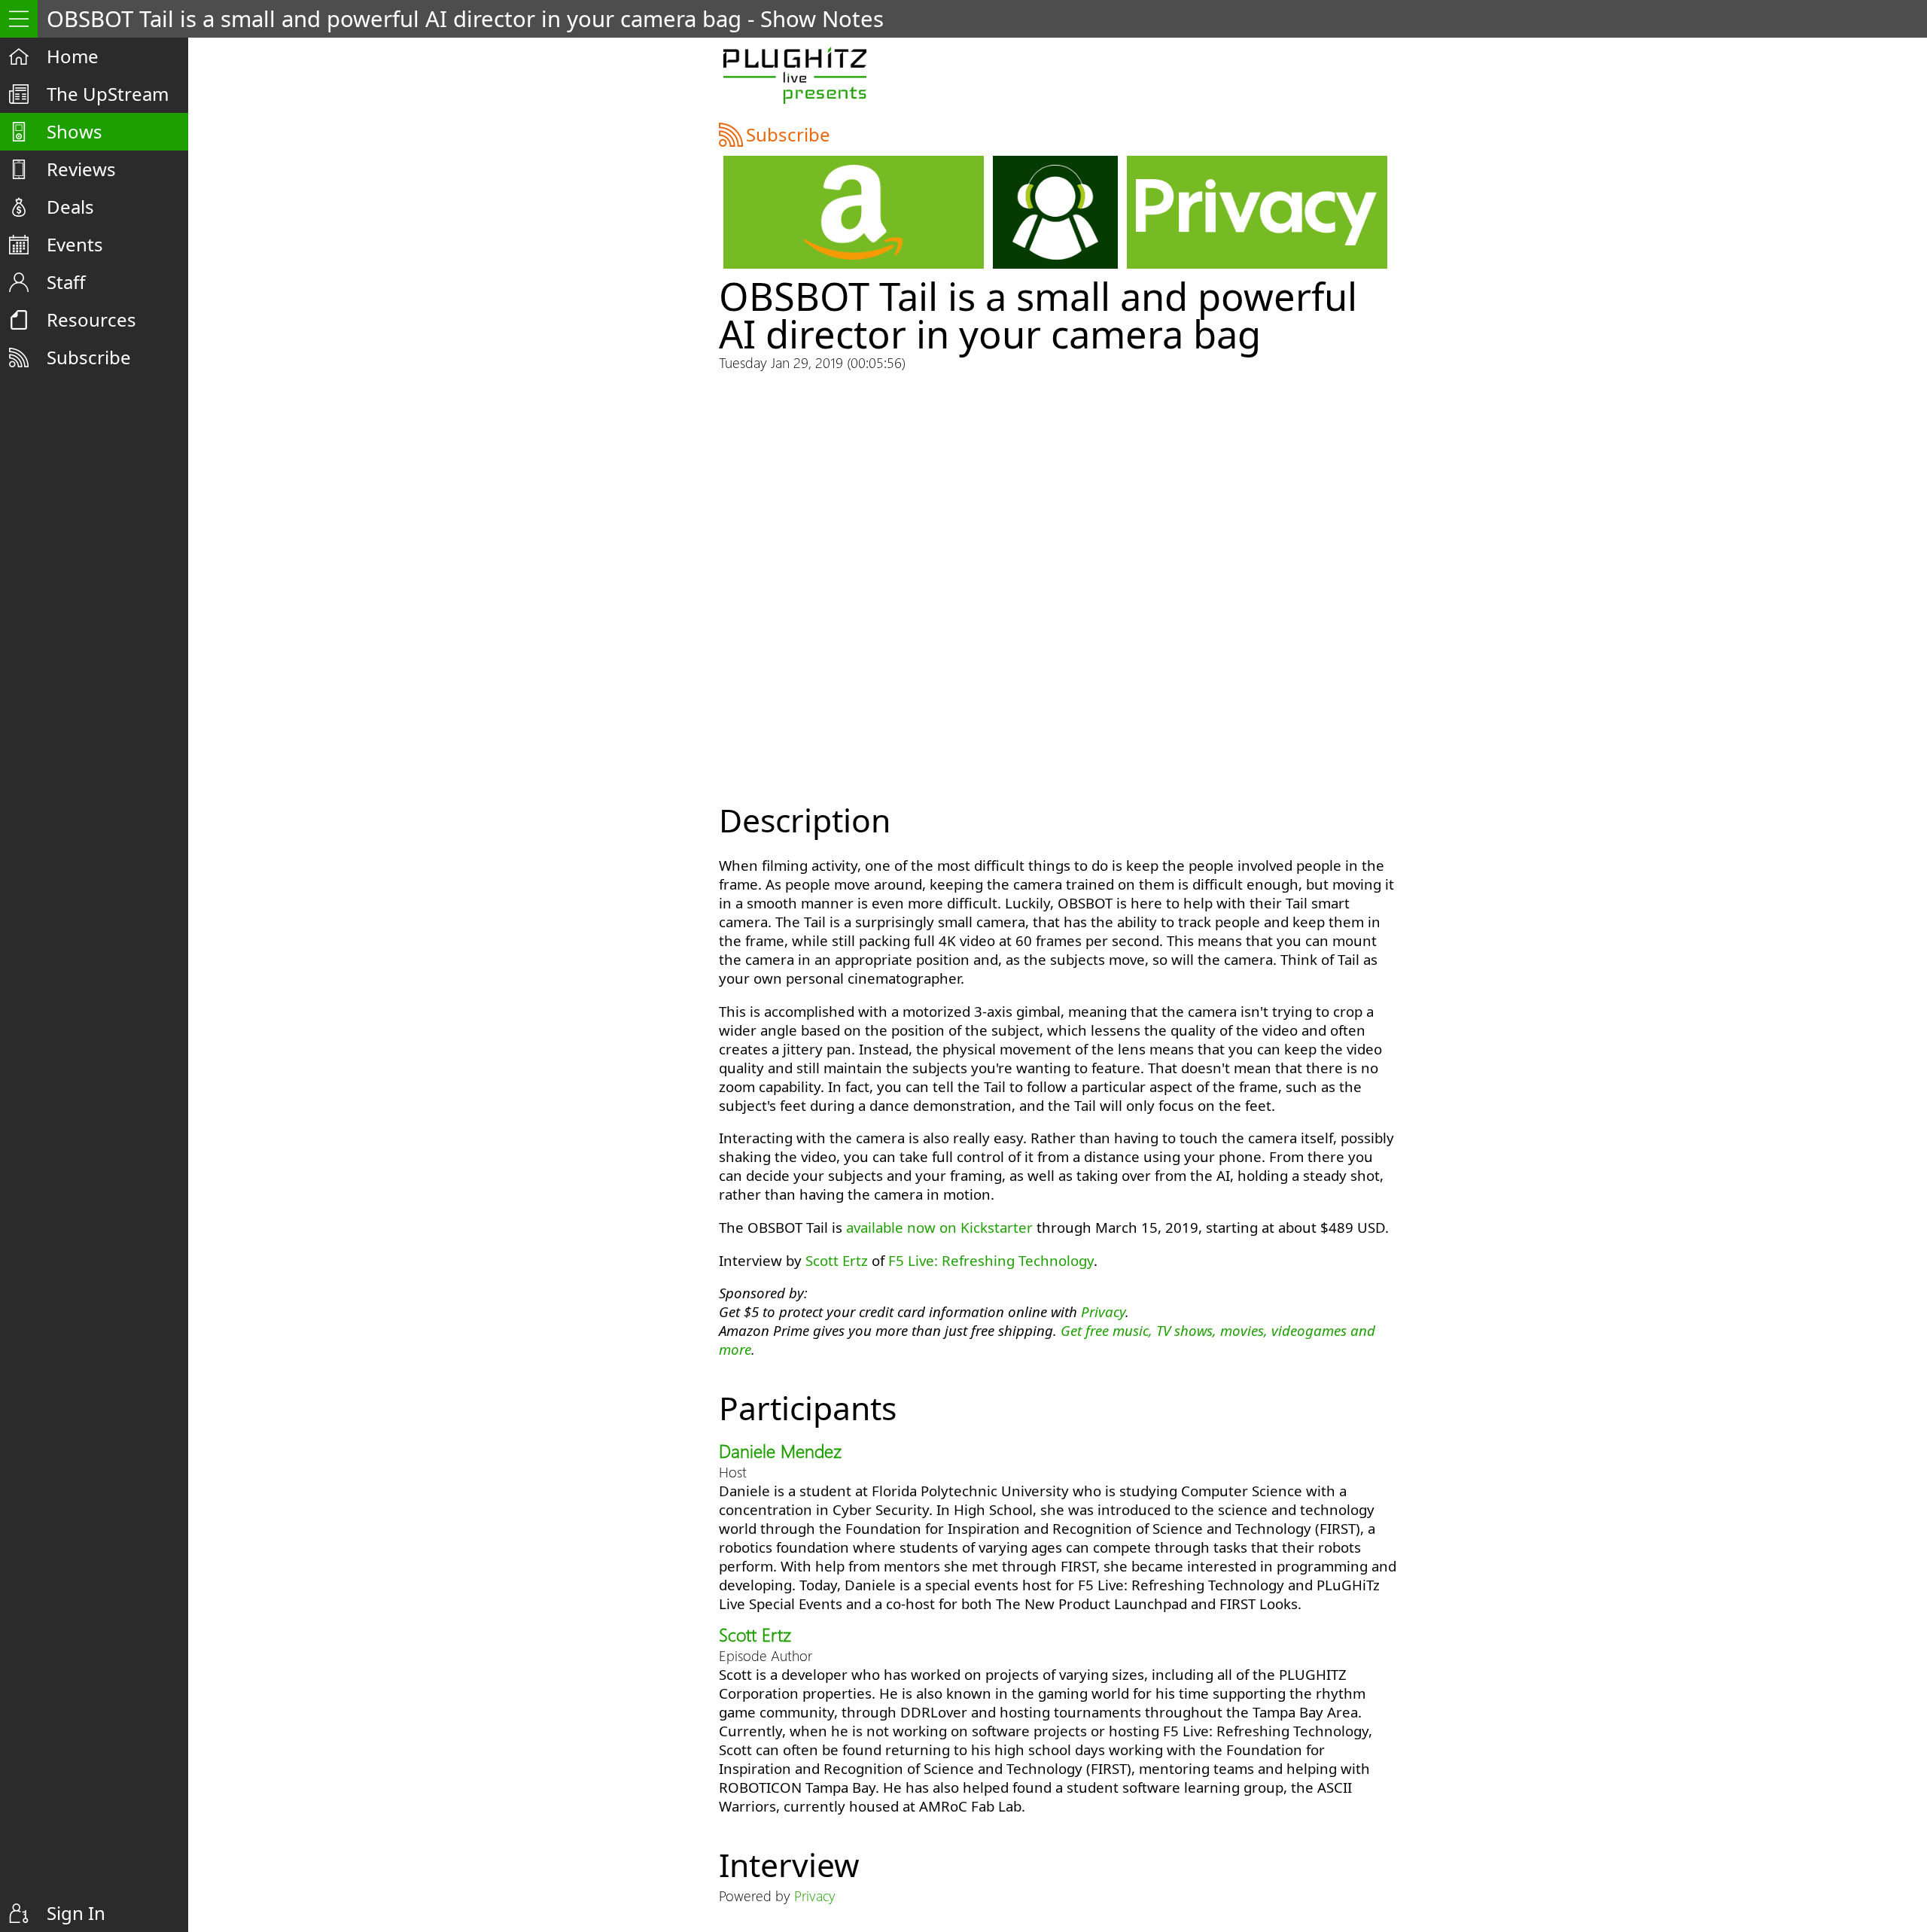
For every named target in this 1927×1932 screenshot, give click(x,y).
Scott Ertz (837, 1260)
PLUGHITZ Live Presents (795, 75)
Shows (75, 131)
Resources (91, 319)
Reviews (81, 169)
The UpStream (108, 94)
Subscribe (89, 357)
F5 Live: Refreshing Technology (991, 1260)
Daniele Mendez (780, 1450)
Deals (70, 207)
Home (73, 56)
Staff (66, 282)
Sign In (76, 1913)
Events (75, 244)
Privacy (1103, 1311)
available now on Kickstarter (939, 1227)
